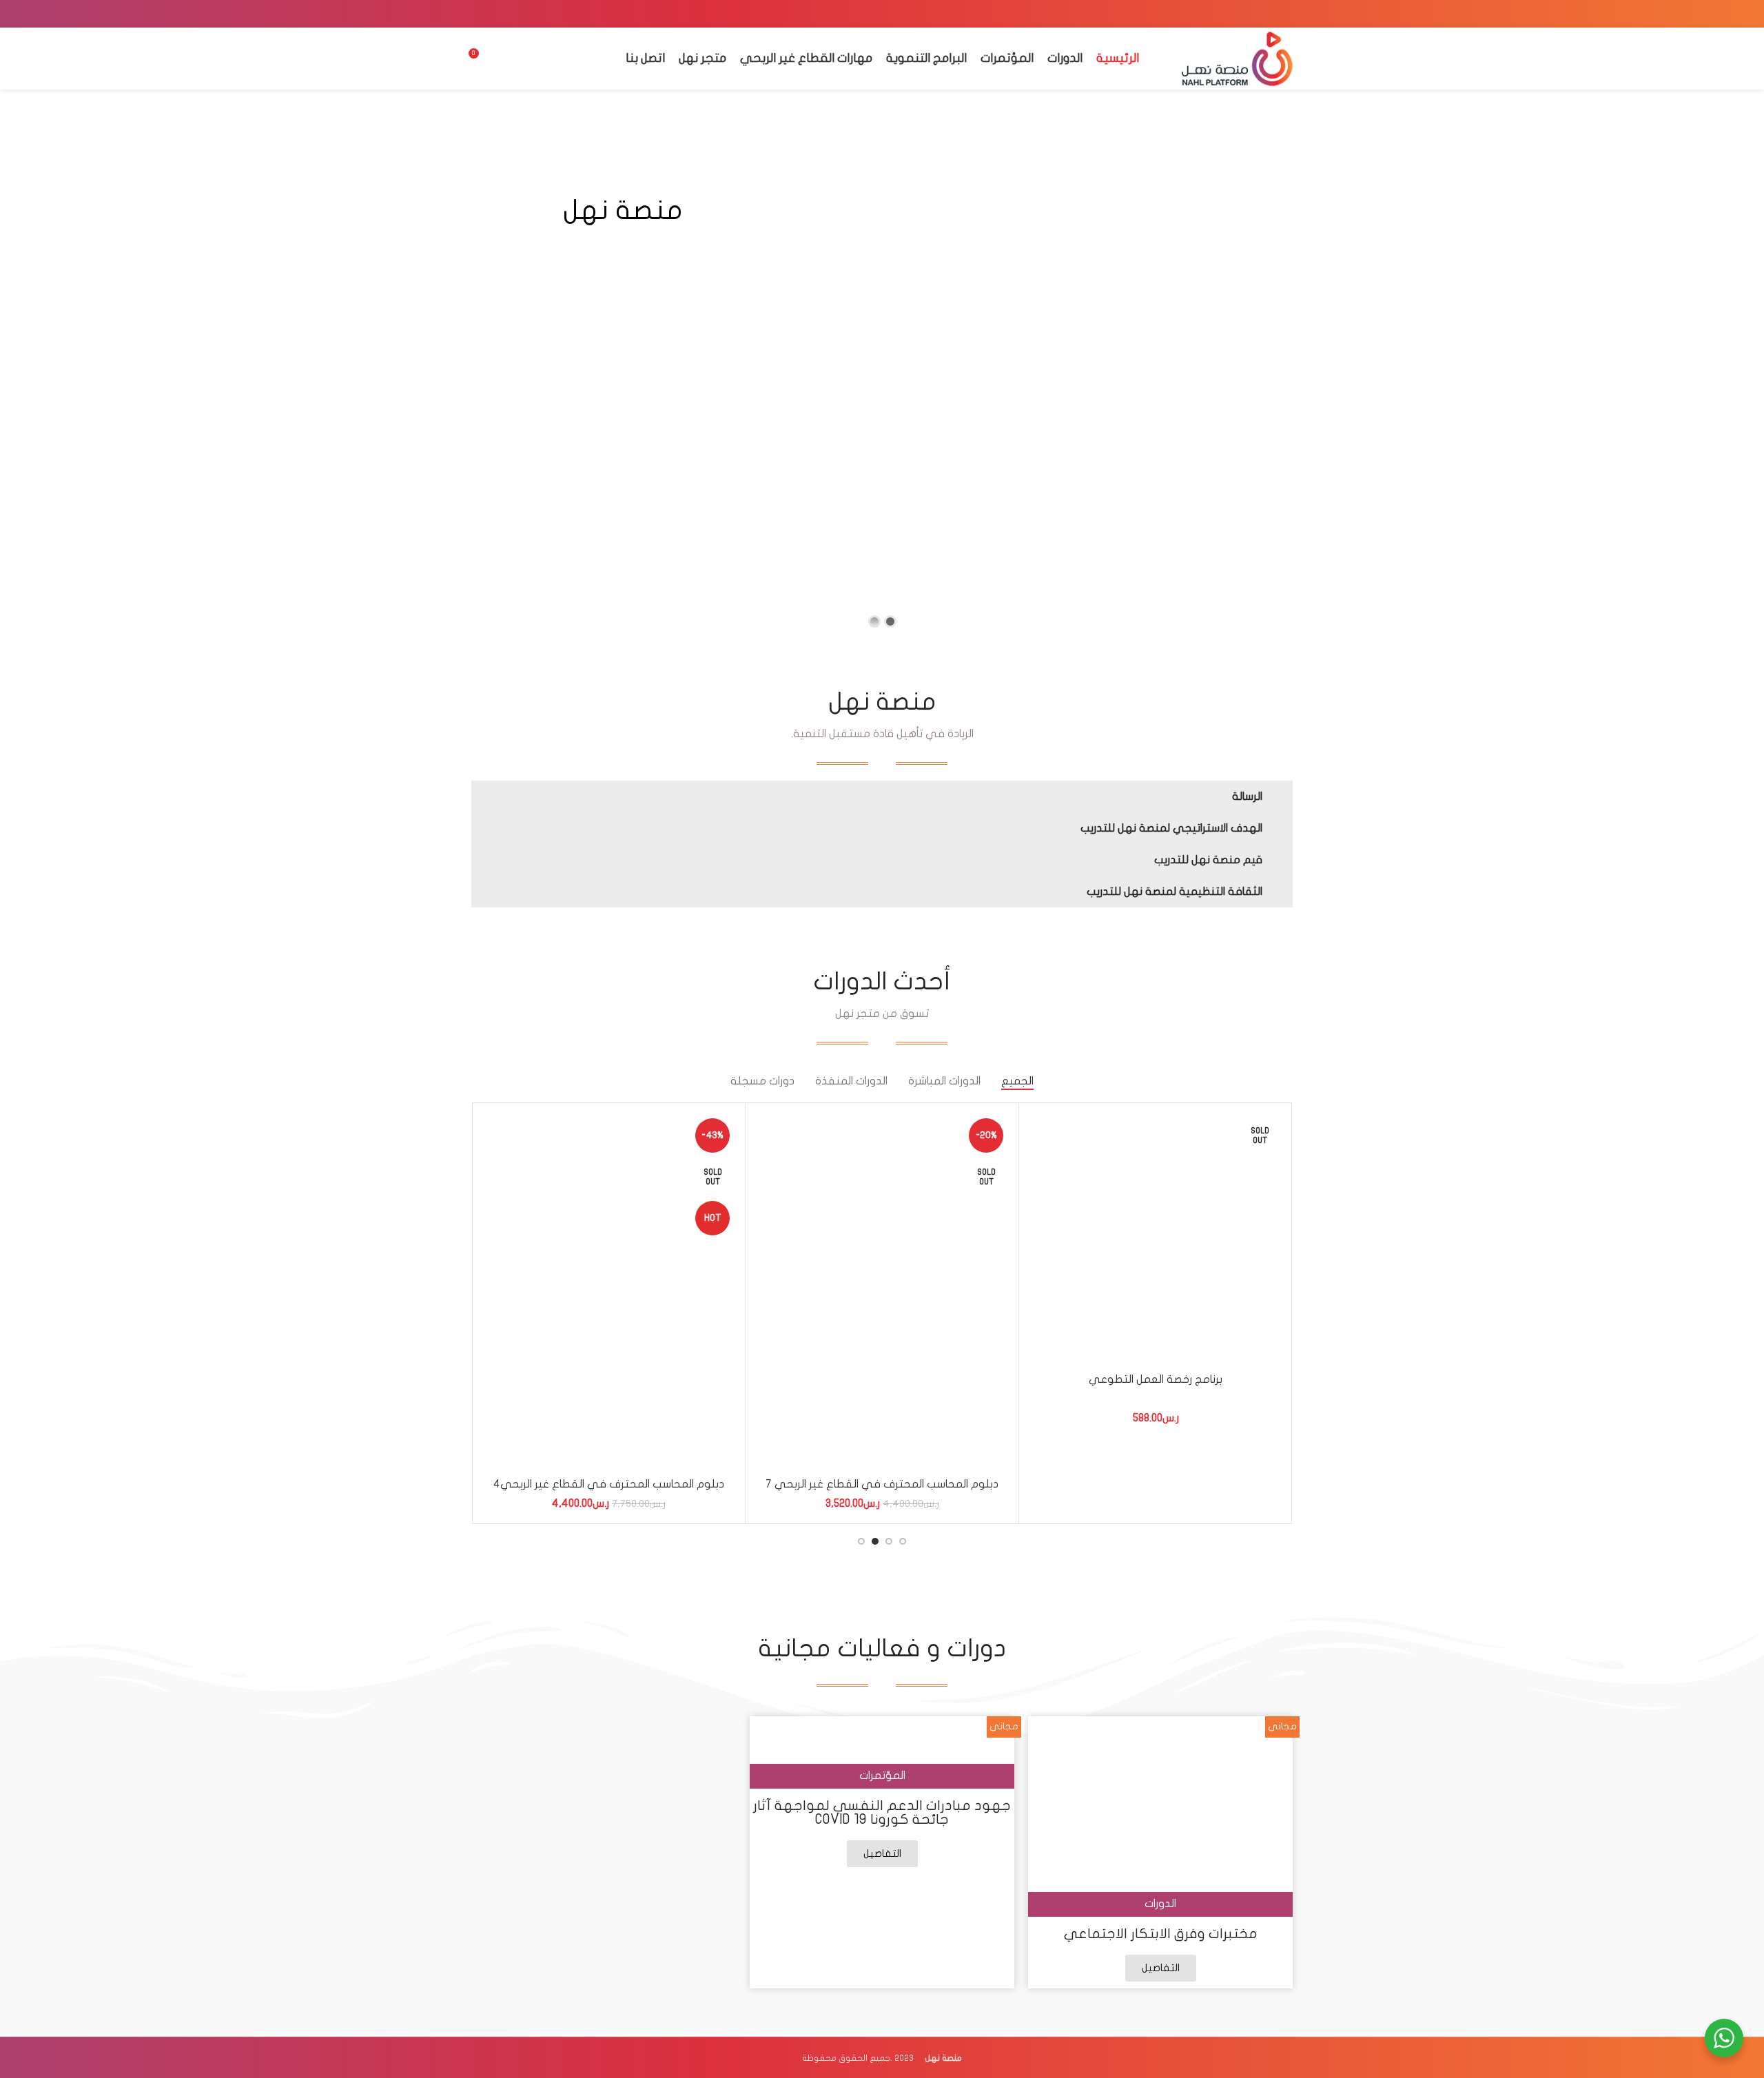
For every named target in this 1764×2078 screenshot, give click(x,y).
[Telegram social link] (1212, 14)
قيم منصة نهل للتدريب (1208, 860)
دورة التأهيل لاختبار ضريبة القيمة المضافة (609, 1484)
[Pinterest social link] (1248, 14)
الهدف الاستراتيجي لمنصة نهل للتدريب (1171, 828)
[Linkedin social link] (1230, 14)
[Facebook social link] (1284, 14)
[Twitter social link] (1266, 14)
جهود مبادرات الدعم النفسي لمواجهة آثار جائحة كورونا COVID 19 (882, 1812)
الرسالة (1247, 796)
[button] (882, 796)
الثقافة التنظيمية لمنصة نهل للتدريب (1175, 892)
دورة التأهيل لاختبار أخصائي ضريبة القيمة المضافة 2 (883, 1484)
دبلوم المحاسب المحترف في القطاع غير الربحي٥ (1156, 1488)
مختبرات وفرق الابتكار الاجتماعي (1161, 1934)
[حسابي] (505, 59)
